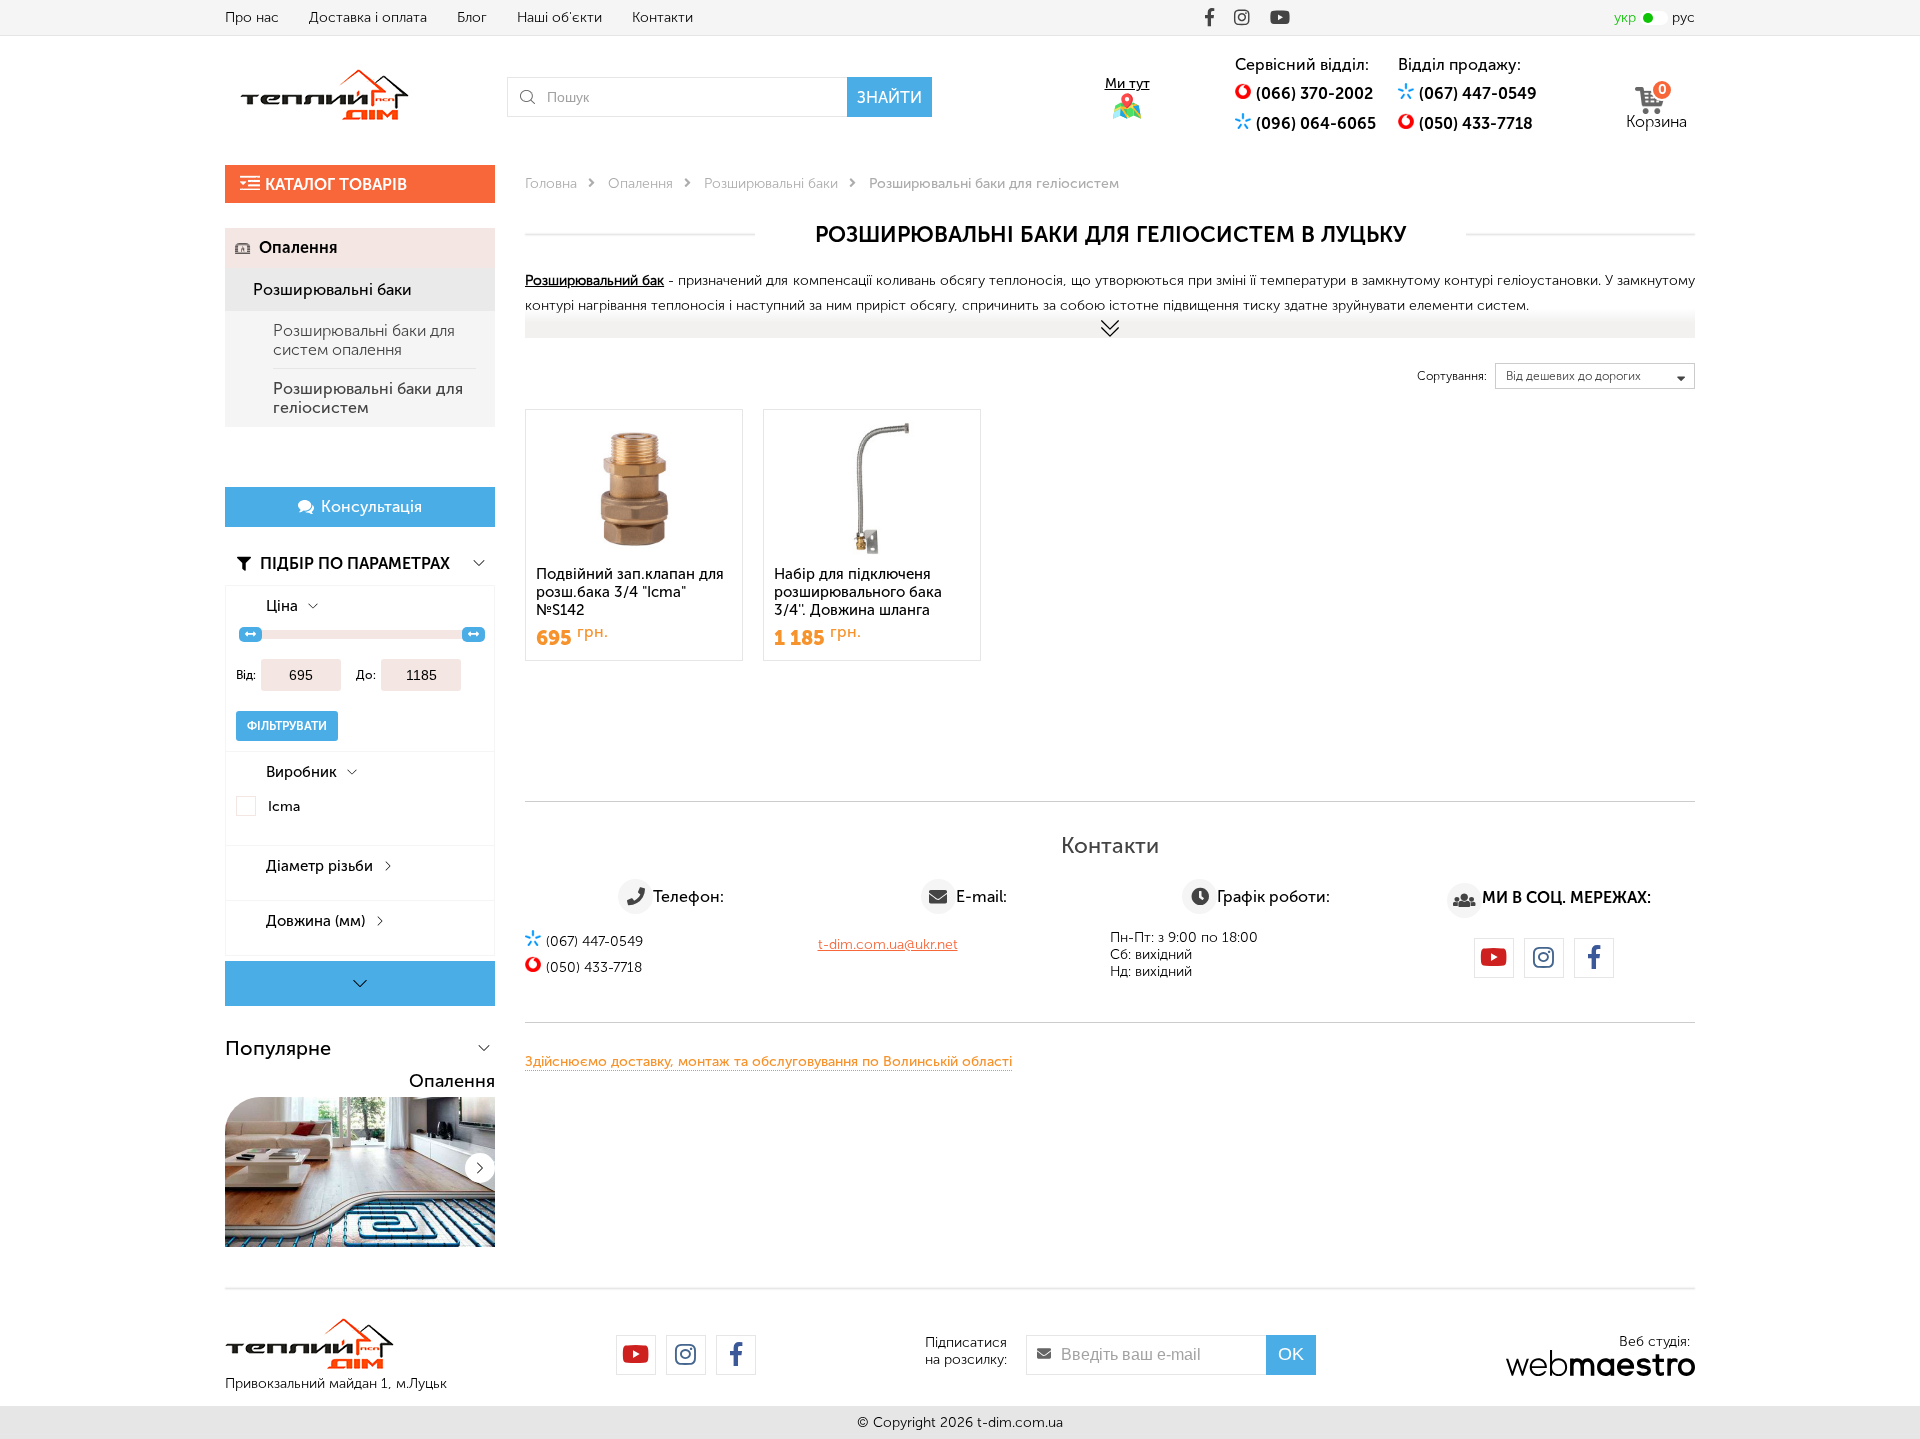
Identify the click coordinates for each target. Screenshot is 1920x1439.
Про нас (252, 17)
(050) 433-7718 (1476, 123)
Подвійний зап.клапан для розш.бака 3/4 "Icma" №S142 (630, 592)
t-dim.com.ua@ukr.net (888, 944)
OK (1291, 1354)
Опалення (298, 247)
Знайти (889, 97)
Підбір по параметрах (353, 563)
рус (1683, 17)
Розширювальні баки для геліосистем (368, 398)
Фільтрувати (287, 726)
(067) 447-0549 (1478, 93)
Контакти (662, 17)
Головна (551, 183)
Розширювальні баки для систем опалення (364, 340)
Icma (284, 806)
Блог (472, 17)
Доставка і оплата (368, 17)
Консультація (371, 506)
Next (480, 1168)
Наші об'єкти (559, 17)
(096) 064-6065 (1316, 123)
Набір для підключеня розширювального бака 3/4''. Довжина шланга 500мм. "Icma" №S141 (858, 593)
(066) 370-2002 (1314, 93)
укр (1625, 17)
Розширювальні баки (332, 289)
